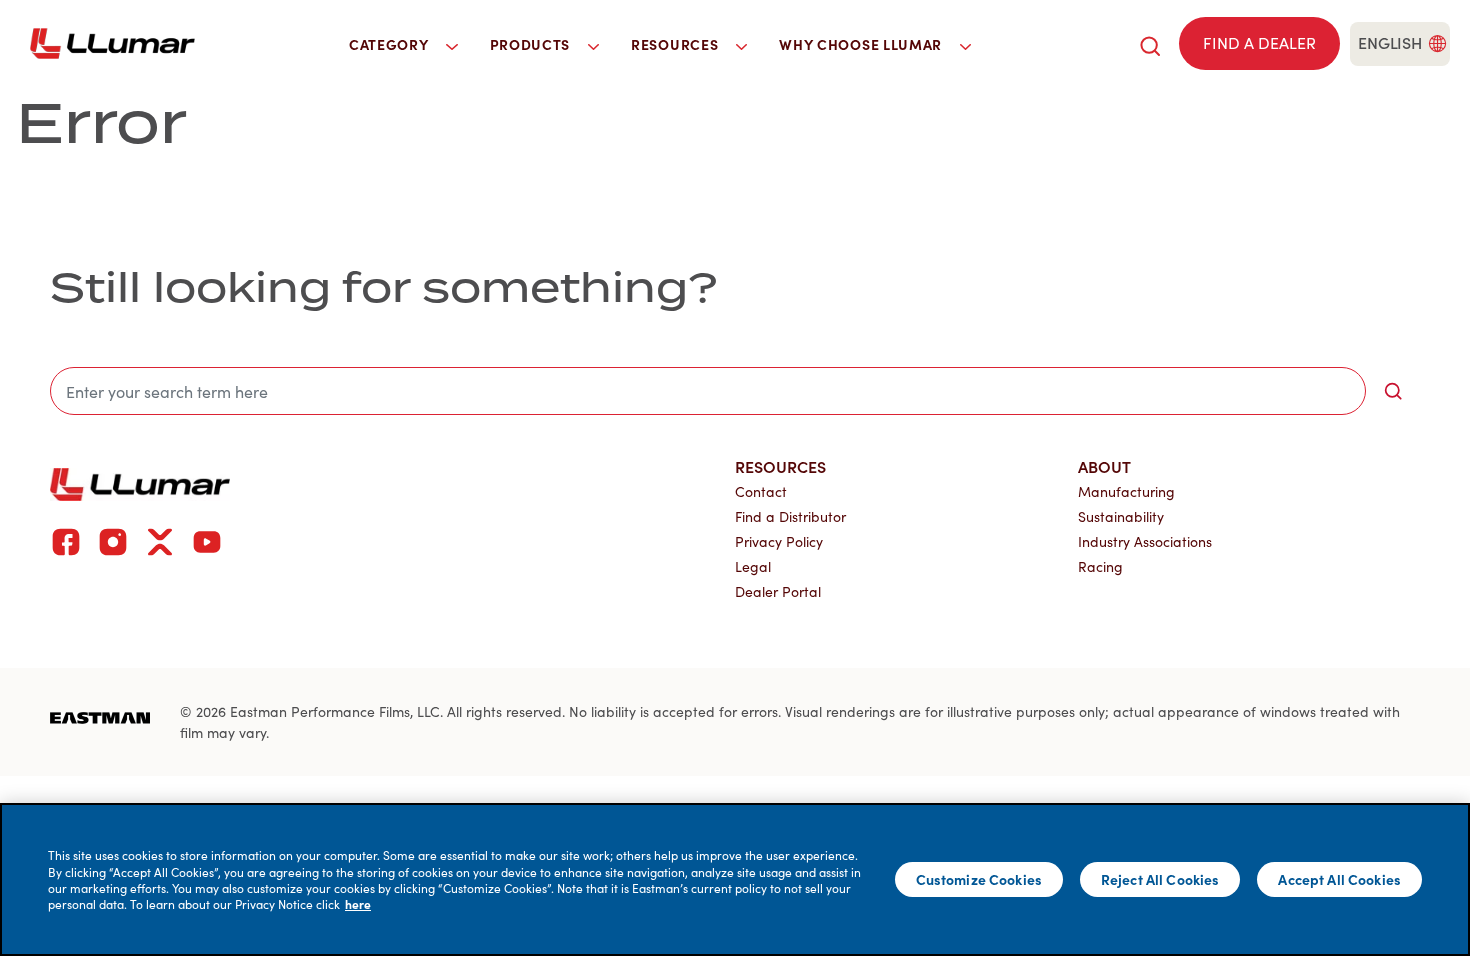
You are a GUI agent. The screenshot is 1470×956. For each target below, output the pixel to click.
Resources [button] (676, 44)
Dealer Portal (778, 591)
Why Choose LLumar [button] (862, 44)
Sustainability (1121, 516)
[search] (1150, 43)
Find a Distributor (790, 516)
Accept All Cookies (1339, 879)
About (1104, 466)
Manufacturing (1126, 491)
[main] (735, 879)
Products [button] (532, 44)
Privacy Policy (779, 541)
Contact (761, 491)
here (358, 904)
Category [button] (390, 44)
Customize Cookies (979, 879)
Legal (753, 566)
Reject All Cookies (1160, 879)
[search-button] (1393, 391)
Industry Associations (1145, 541)
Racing (1100, 566)
